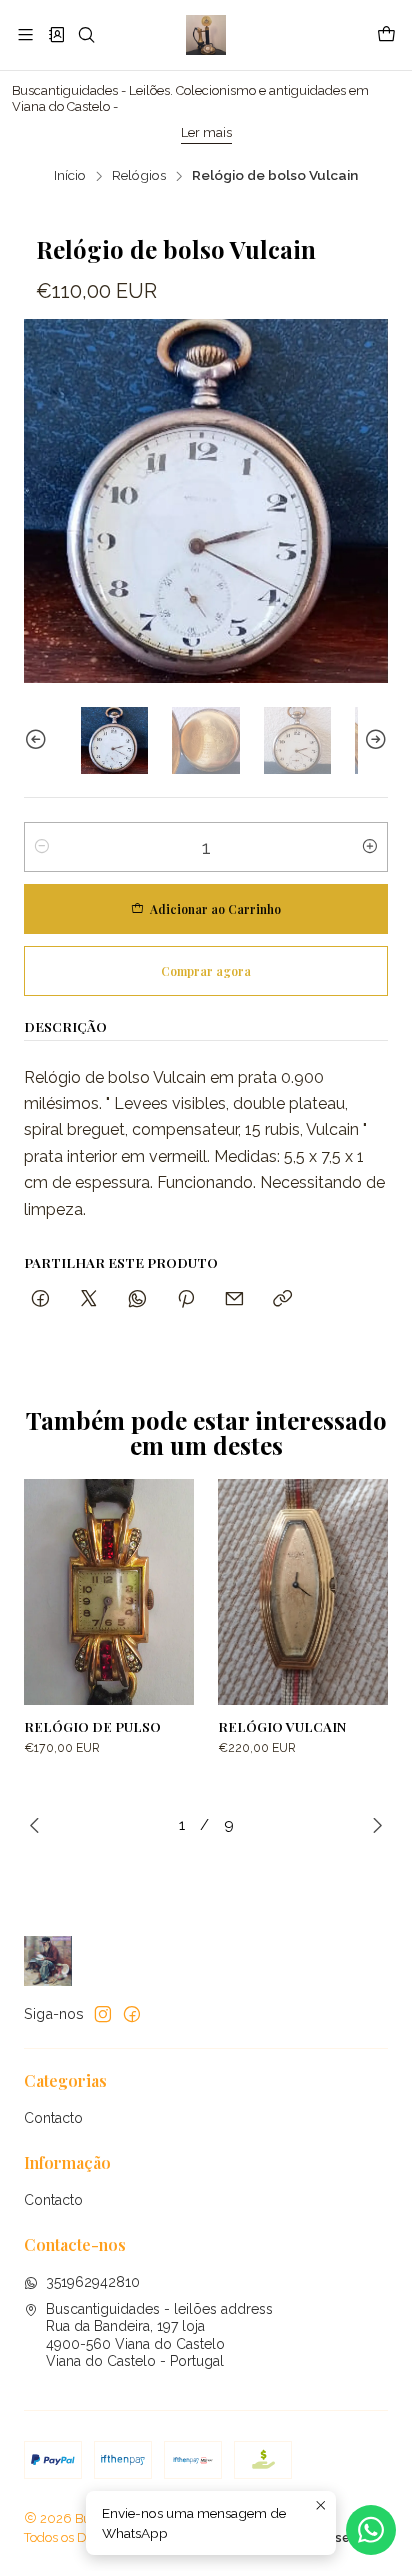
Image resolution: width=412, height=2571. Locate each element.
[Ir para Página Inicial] (205, 35)
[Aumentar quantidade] (370, 847)
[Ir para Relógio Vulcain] (303, 1592)
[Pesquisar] (86, 34)
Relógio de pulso (92, 1726)
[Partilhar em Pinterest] (186, 1299)
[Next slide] (373, 740)
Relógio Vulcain (282, 1726)
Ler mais (141, 132)
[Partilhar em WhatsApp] (137, 1299)
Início (70, 176)
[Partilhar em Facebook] (40, 1299)
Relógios (139, 176)
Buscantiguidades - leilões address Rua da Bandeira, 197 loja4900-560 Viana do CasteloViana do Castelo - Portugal (159, 2335)
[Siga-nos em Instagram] (103, 2014)
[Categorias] (55, 34)
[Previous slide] (39, 740)
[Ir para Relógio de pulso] (109, 1592)
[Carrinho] (386, 35)
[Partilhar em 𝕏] (89, 1299)
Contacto (53, 2118)
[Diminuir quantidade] (42, 847)
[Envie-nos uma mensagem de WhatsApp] (371, 2530)
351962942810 (93, 2282)
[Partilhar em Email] (234, 1299)
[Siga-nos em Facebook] (132, 2014)
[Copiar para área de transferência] (282, 1299)
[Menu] (25, 34)
